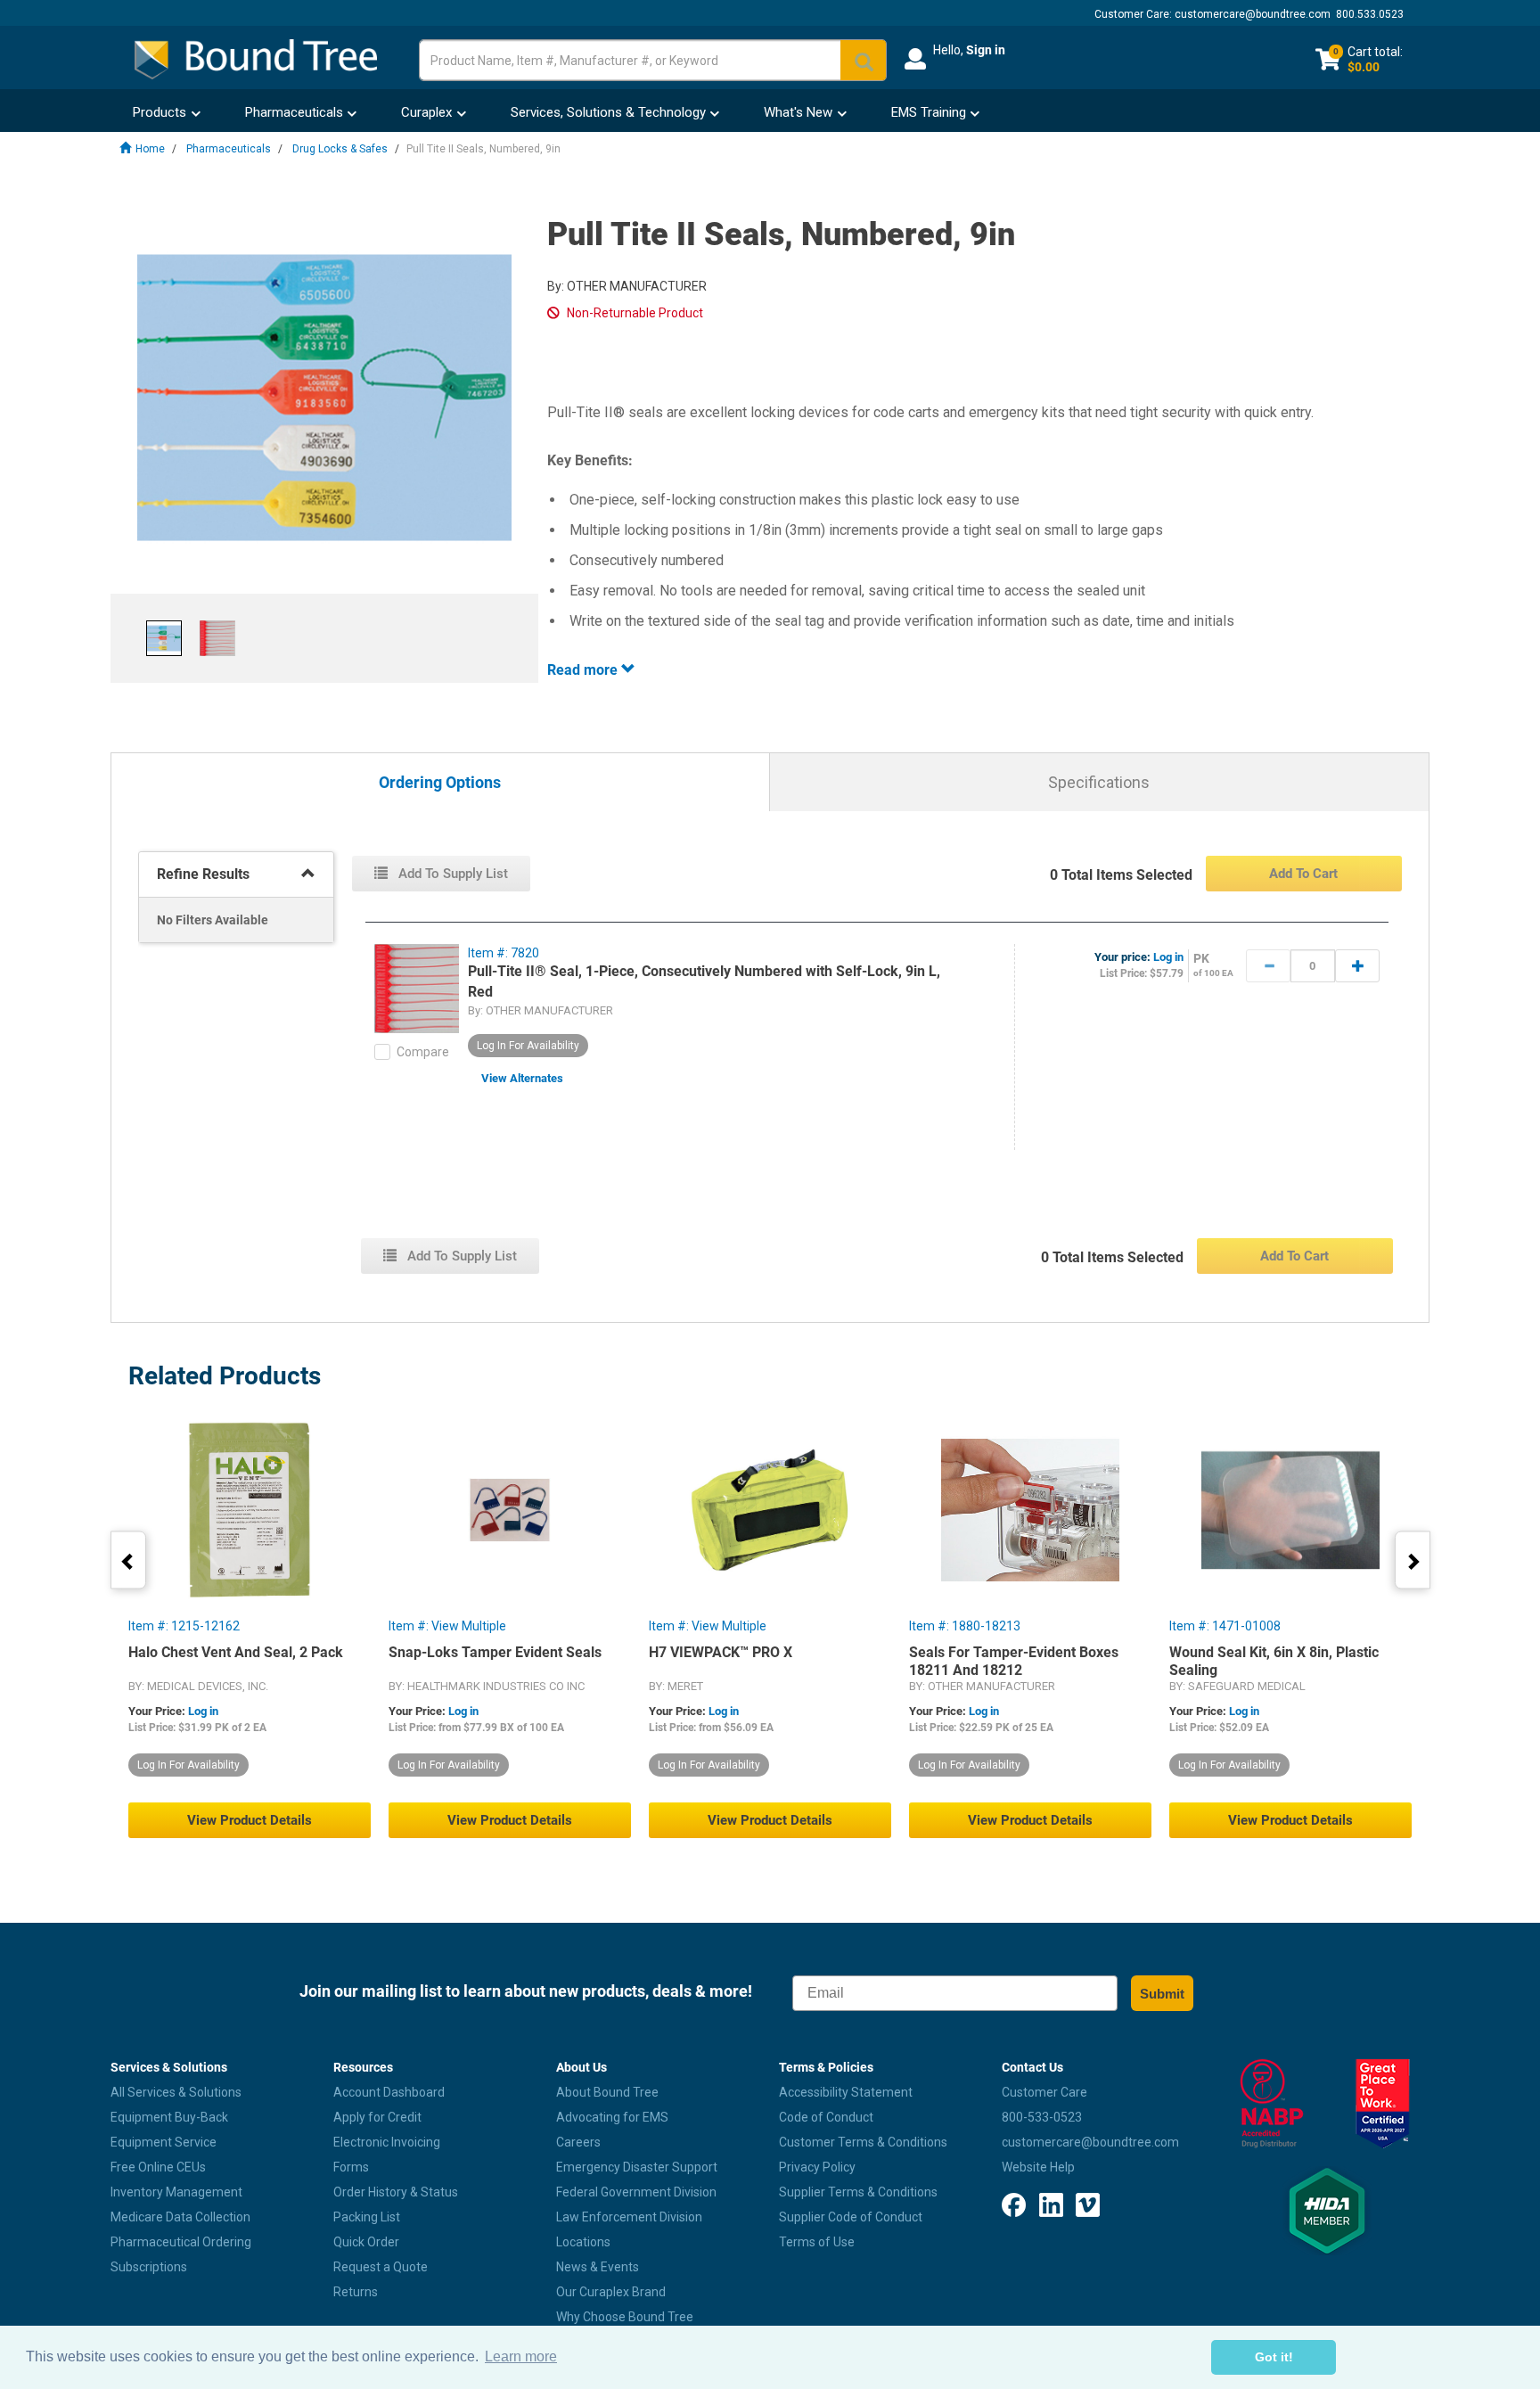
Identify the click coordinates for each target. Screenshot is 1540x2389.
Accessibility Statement (846, 2092)
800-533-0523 (1042, 2117)
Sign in (986, 50)
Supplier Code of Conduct (851, 2217)
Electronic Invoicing (387, 2142)
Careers (578, 2142)
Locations (583, 2242)
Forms (351, 2167)
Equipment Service (164, 2142)
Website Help (1038, 2167)
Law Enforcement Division (629, 2217)
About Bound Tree (607, 2092)
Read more (584, 670)
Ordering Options (440, 783)
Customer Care (1044, 2092)
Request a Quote (381, 2267)
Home (150, 149)
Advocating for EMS (612, 2117)
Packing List (367, 2217)
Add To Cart (1303, 874)
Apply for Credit (377, 2117)
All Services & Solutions (176, 2092)
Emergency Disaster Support (637, 2167)
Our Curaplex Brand (611, 2292)
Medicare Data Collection (180, 2217)
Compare (423, 1052)
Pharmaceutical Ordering (181, 2242)
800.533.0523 (1370, 14)
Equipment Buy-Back (169, 2117)
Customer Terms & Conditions (863, 2142)
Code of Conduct (826, 2117)
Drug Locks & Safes (340, 149)
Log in (1168, 957)
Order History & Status (396, 2192)
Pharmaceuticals (229, 149)
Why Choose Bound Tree (625, 2317)
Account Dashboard (389, 2092)
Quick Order (366, 2242)
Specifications (1099, 782)
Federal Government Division (636, 2192)
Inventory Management (176, 2192)
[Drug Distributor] (1271, 2104)
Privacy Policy (817, 2167)
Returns (356, 2292)
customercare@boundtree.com (1253, 14)
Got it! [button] (1274, 2357)
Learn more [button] (521, 2356)
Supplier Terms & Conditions (858, 2192)
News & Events (598, 2267)
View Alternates (522, 1078)
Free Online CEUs (158, 2167)
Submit (1162, 1994)
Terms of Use (817, 2242)
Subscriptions (149, 2267)
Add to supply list (451, 874)
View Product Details (250, 1820)
